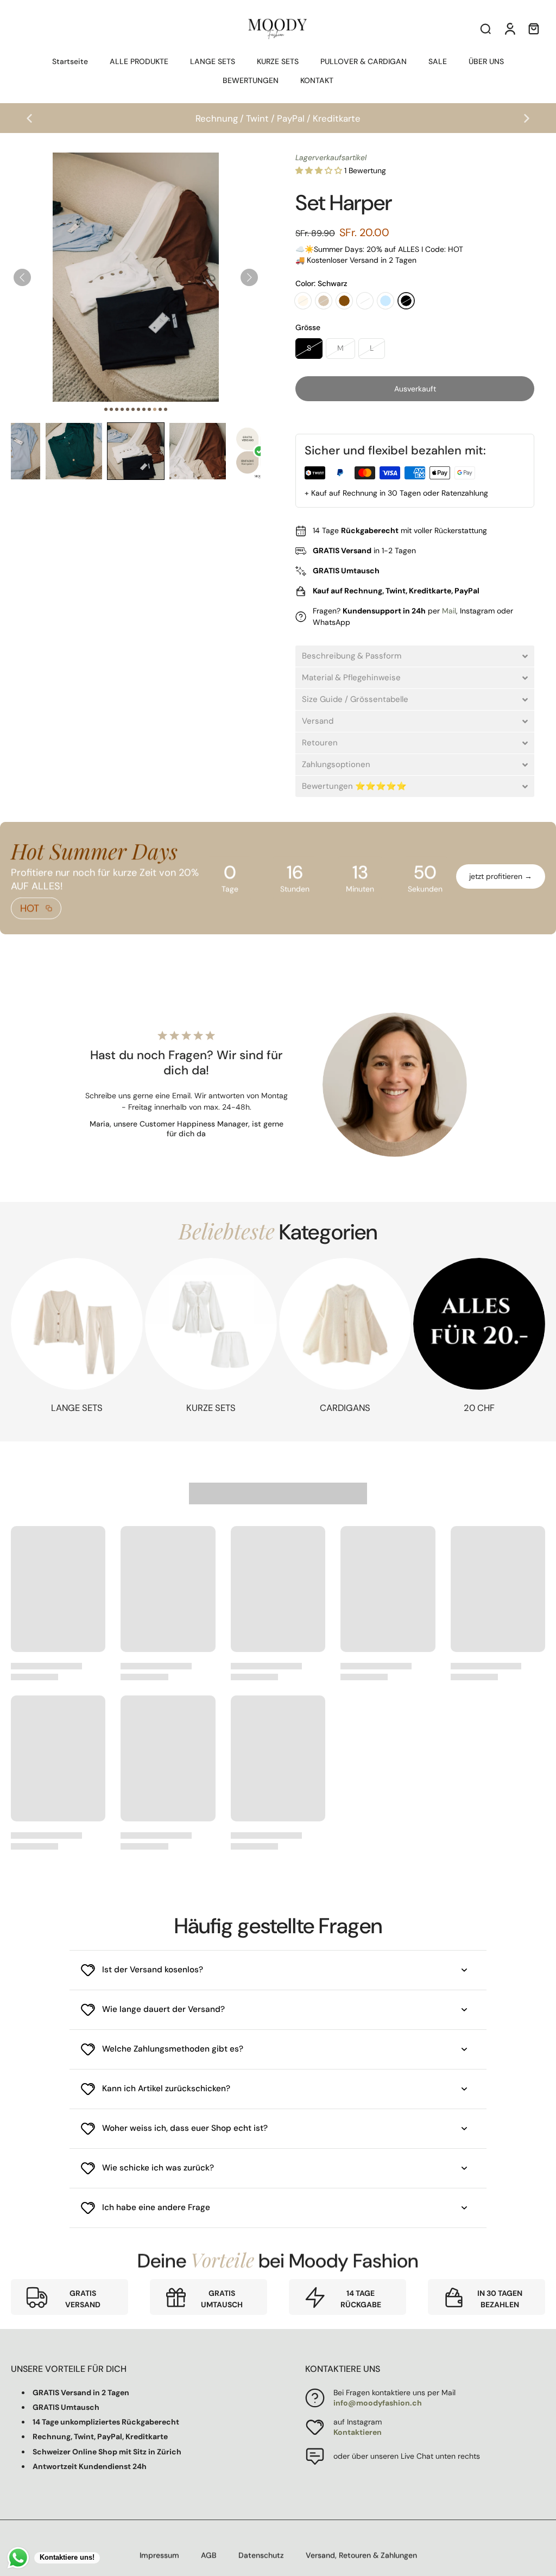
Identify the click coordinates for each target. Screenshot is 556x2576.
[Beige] (324, 301)
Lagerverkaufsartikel (331, 157)
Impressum (159, 2555)
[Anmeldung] (509, 28)
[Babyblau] (386, 301)
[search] (485, 28)
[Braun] (344, 301)
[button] (74, 451)
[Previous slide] (29, 118)
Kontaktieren (358, 2432)
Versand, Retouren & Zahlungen (361, 2555)
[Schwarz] (406, 301)
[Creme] (303, 301)
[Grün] (365, 301)
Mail (449, 611)
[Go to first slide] (527, 118)
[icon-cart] (533, 28)
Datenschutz (261, 2555)
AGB (209, 2555)
